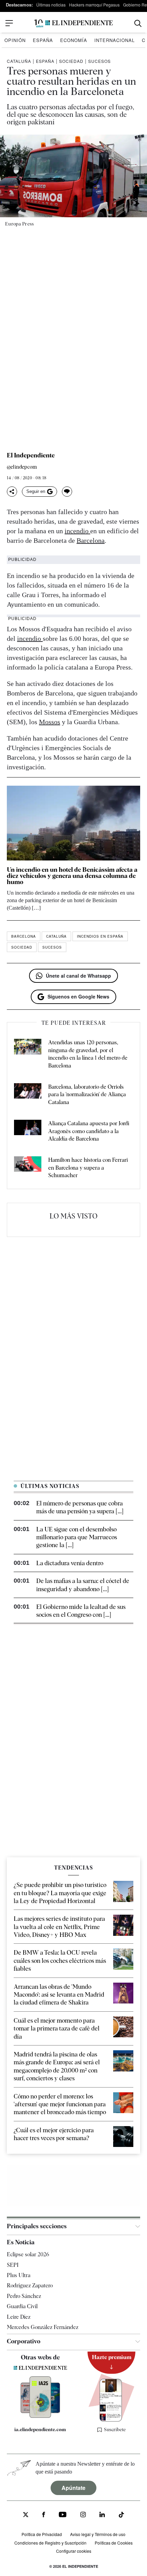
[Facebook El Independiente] (44, 2515)
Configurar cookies (74, 2551)
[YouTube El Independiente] (63, 2515)
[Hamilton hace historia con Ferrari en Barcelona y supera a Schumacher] (28, 1168)
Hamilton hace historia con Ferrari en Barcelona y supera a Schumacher (88, 1168)
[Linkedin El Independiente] (102, 2515)
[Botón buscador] (138, 23)
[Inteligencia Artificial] (40, 2416)
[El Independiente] (73, 23)
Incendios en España (100, 936)
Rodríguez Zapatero (30, 2285)
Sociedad (71, 61)
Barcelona (91, 540)
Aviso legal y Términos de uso (98, 2534)
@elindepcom (22, 467)
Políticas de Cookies (114, 2543)
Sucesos (99, 61)
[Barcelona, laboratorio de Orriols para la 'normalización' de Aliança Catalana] (28, 1095)
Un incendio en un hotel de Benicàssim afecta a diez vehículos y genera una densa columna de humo (72, 876)
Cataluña (19, 61)
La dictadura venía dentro (70, 1563)
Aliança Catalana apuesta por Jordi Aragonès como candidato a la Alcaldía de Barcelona (89, 1131)
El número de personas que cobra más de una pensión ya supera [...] (80, 1507)
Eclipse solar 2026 (28, 2254)
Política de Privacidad (42, 2534)
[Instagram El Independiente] (83, 2515)
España (43, 40)
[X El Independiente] (26, 2515)
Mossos (50, 722)
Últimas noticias (51, 5)
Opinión (15, 40)
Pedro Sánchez (24, 2296)
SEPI (13, 2265)
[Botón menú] (9, 23)
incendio (77, 531)
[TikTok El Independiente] (121, 2516)
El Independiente (31, 455)
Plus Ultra (19, 2275)
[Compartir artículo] (12, 492)
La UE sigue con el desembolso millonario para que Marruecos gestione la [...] (77, 1537)
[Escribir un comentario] (67, 492)
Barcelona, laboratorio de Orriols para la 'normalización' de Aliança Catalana (87, 1094)
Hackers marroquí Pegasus (94, 5)
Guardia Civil (22, 2306)
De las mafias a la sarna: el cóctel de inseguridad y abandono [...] (83, 1585)
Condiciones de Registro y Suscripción (50, 2543)
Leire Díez (19, 2317)
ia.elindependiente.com (40, 2429)
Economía (74, 40)
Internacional (115, 40)
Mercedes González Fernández (43, 2327)
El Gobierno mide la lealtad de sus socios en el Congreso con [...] (81, 1611)
